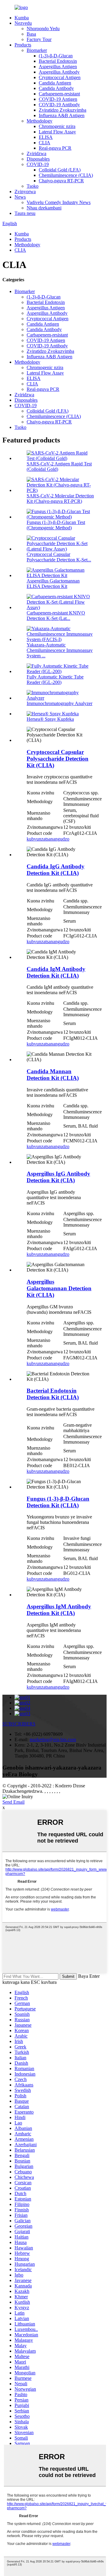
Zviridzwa (36, 153)
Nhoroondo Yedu (43, 29)
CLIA (45, 143)
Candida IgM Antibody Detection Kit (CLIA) (56, 972)
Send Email (13, 1802)
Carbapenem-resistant (59, 94)
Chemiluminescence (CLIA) (66, 175)
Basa (31, 34)
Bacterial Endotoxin (58, 61)
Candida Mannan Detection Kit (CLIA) (53, 1075)
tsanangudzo (57, 839)
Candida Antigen (55, 83)
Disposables (38, 159)
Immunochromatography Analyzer (59, 703)
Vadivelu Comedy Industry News (59, 202)
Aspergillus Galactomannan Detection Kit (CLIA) (59, 1288)
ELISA (46, 137)
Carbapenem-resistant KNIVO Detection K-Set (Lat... (56, 616)
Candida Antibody (56, 88)
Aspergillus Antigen (58, 67)
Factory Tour (39, 39)
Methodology (40, 121)
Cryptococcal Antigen (60, 77)
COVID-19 (38, 164)
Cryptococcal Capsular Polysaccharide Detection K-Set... (59, 557)
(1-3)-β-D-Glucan (56, 56)
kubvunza (36, 839)
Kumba (22, 18)
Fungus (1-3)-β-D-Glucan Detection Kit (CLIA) (58, 1502)
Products (23, 45)
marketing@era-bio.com (53, 1740)
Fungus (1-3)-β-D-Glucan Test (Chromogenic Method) (56, 525)
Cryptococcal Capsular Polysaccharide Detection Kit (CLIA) (58, 759)
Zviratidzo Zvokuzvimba (63, 110)
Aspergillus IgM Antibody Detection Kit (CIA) (59, 1610)
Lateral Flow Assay (57, 132)
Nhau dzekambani (44, 208)
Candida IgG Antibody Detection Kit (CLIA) (56, 870)
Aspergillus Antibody (59, 72)
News (20, 197)
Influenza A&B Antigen (62, 115)
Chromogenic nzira (57, 126)
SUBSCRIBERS (19, 1724)
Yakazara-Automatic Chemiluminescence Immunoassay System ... (60, 650)
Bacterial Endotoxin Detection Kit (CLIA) (53, 1394)
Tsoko (33, 186)
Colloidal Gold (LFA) (60, 170)
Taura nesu (25, 213)
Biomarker (37, 50)
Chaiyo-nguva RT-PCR (61, 181)
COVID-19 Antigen (58, 99)
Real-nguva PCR (55, 148)
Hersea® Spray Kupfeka (50, 719)
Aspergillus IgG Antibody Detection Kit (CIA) (58, 1177)
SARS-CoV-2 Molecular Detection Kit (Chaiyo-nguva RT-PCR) (60, 498)
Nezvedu (23, 23)
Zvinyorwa (25, 192)
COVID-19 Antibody (59, 105)
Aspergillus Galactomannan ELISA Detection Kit (53, 584)
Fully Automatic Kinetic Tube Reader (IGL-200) (55, 680)
